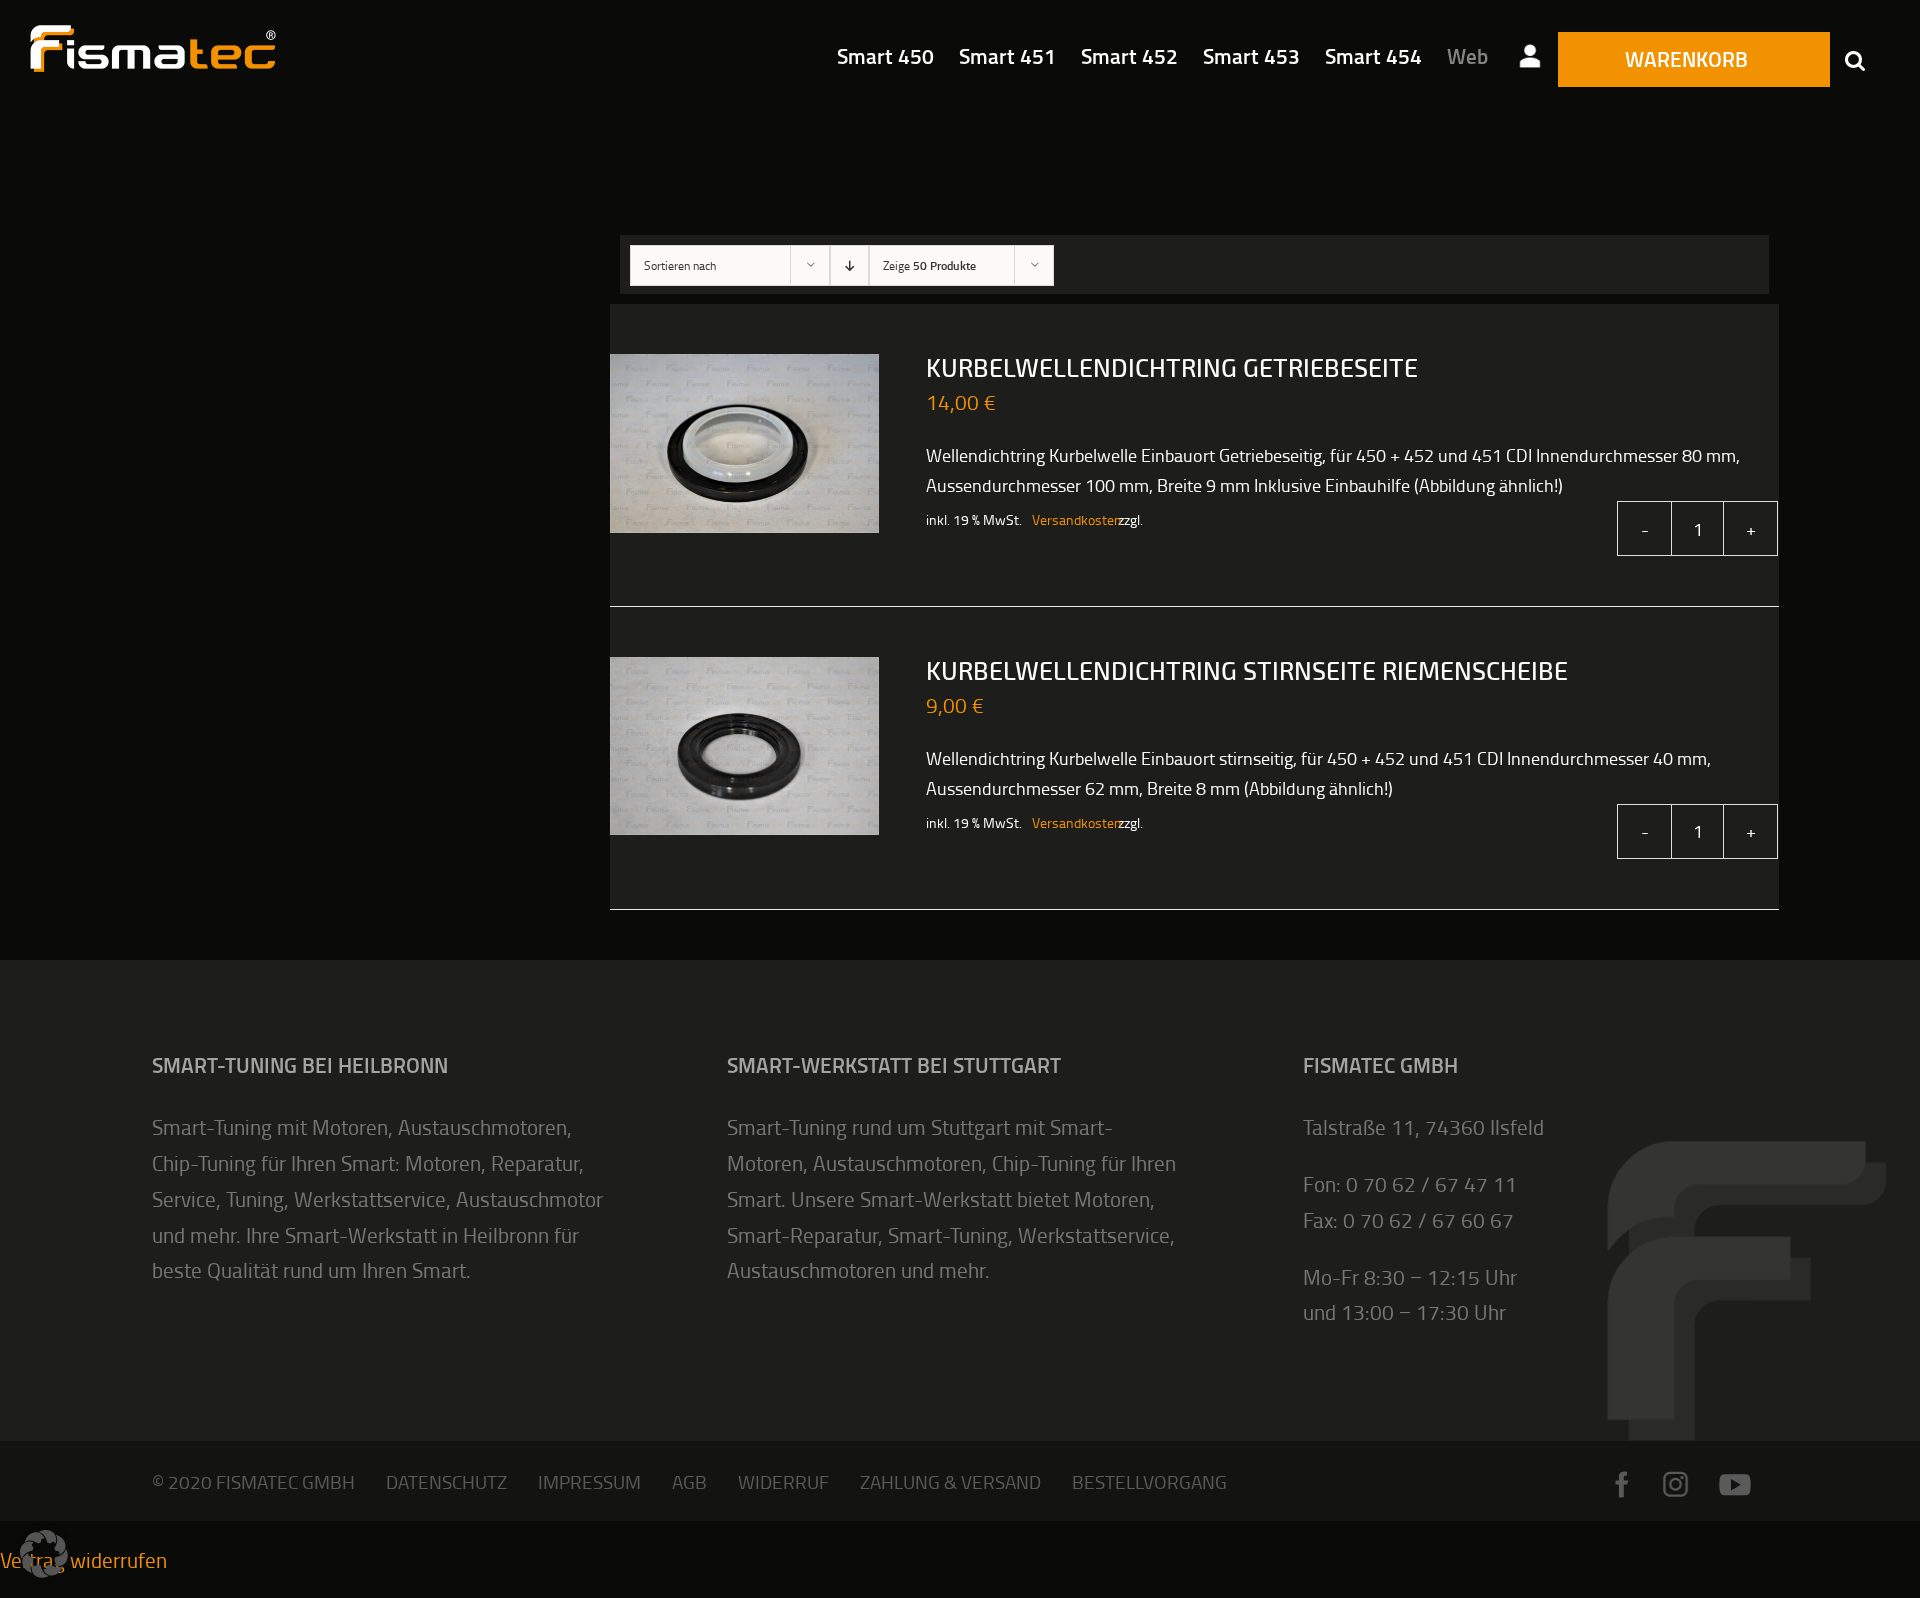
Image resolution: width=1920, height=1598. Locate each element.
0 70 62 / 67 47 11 (1431, 1183)
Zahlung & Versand (950, 1481)
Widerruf (783, 1481)
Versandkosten (1065, 519)
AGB (689, 1481)
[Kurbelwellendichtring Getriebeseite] (744, 443)
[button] (1855, 60)
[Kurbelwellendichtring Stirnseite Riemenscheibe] (744, 746)
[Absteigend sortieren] (849, 265)
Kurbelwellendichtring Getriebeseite (1172, 369)
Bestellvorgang (1149, 1481)
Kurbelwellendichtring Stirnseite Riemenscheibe (1247, 672)
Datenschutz (446, 1481)
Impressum (589, 1481)
